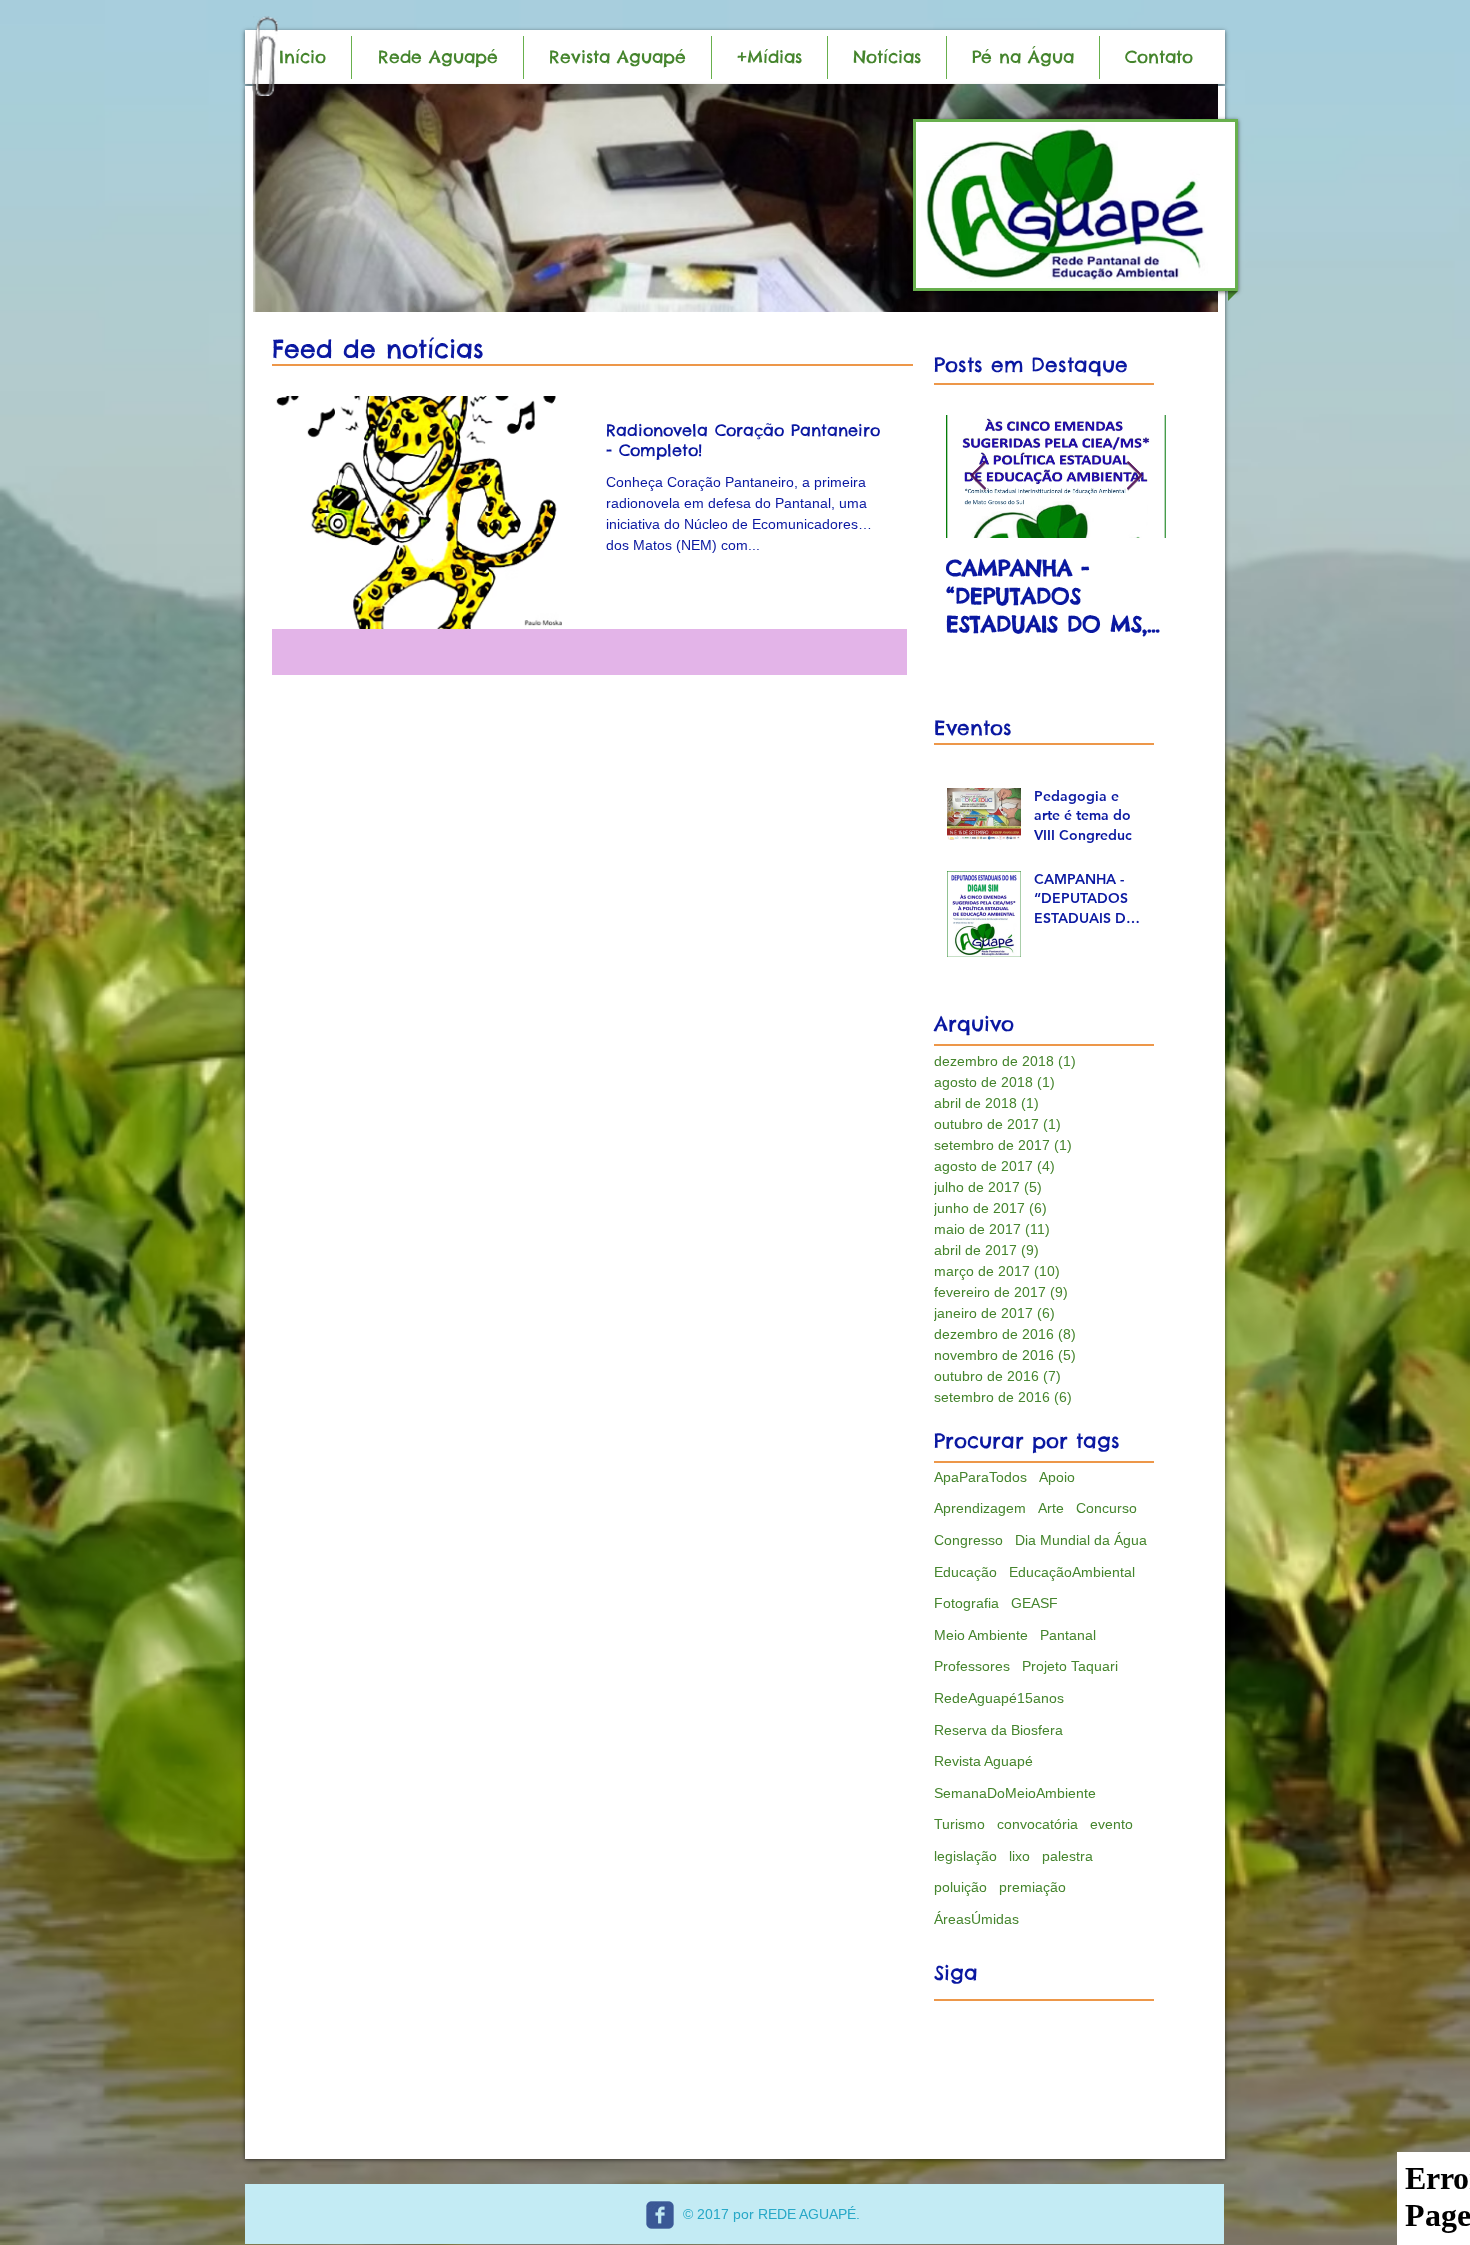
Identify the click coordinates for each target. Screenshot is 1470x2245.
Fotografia (966, 1603)
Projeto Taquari (1070, 1666)
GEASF (1034, 1603)
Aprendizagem (980, 1508)
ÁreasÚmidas (976, 1919)
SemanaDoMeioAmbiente (1015, 1793)
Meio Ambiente (981, 1635)
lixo (1019, 1856)
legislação (965, 1856)
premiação (1032, 1887)
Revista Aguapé (983, 1761)
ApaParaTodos (980, 1477)
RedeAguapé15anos (999, 1698)
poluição (960, 1887)
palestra (1067, 1856)
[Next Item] (1134, 476)
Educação (965, 1572)
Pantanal (1068, 1635)
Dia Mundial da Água (1081, 1540)
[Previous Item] (978, 476)
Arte (1051, 1508)
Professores (972, 1666)
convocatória (1037, 1824)
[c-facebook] (660, 2215)
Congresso (968, 1540)
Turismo (959, 1824)
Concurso (1106, 1508)
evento (1111, 1824)
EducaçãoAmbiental (1072, 1572)
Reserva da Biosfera (998, 1730)
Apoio (1057, 1477)
